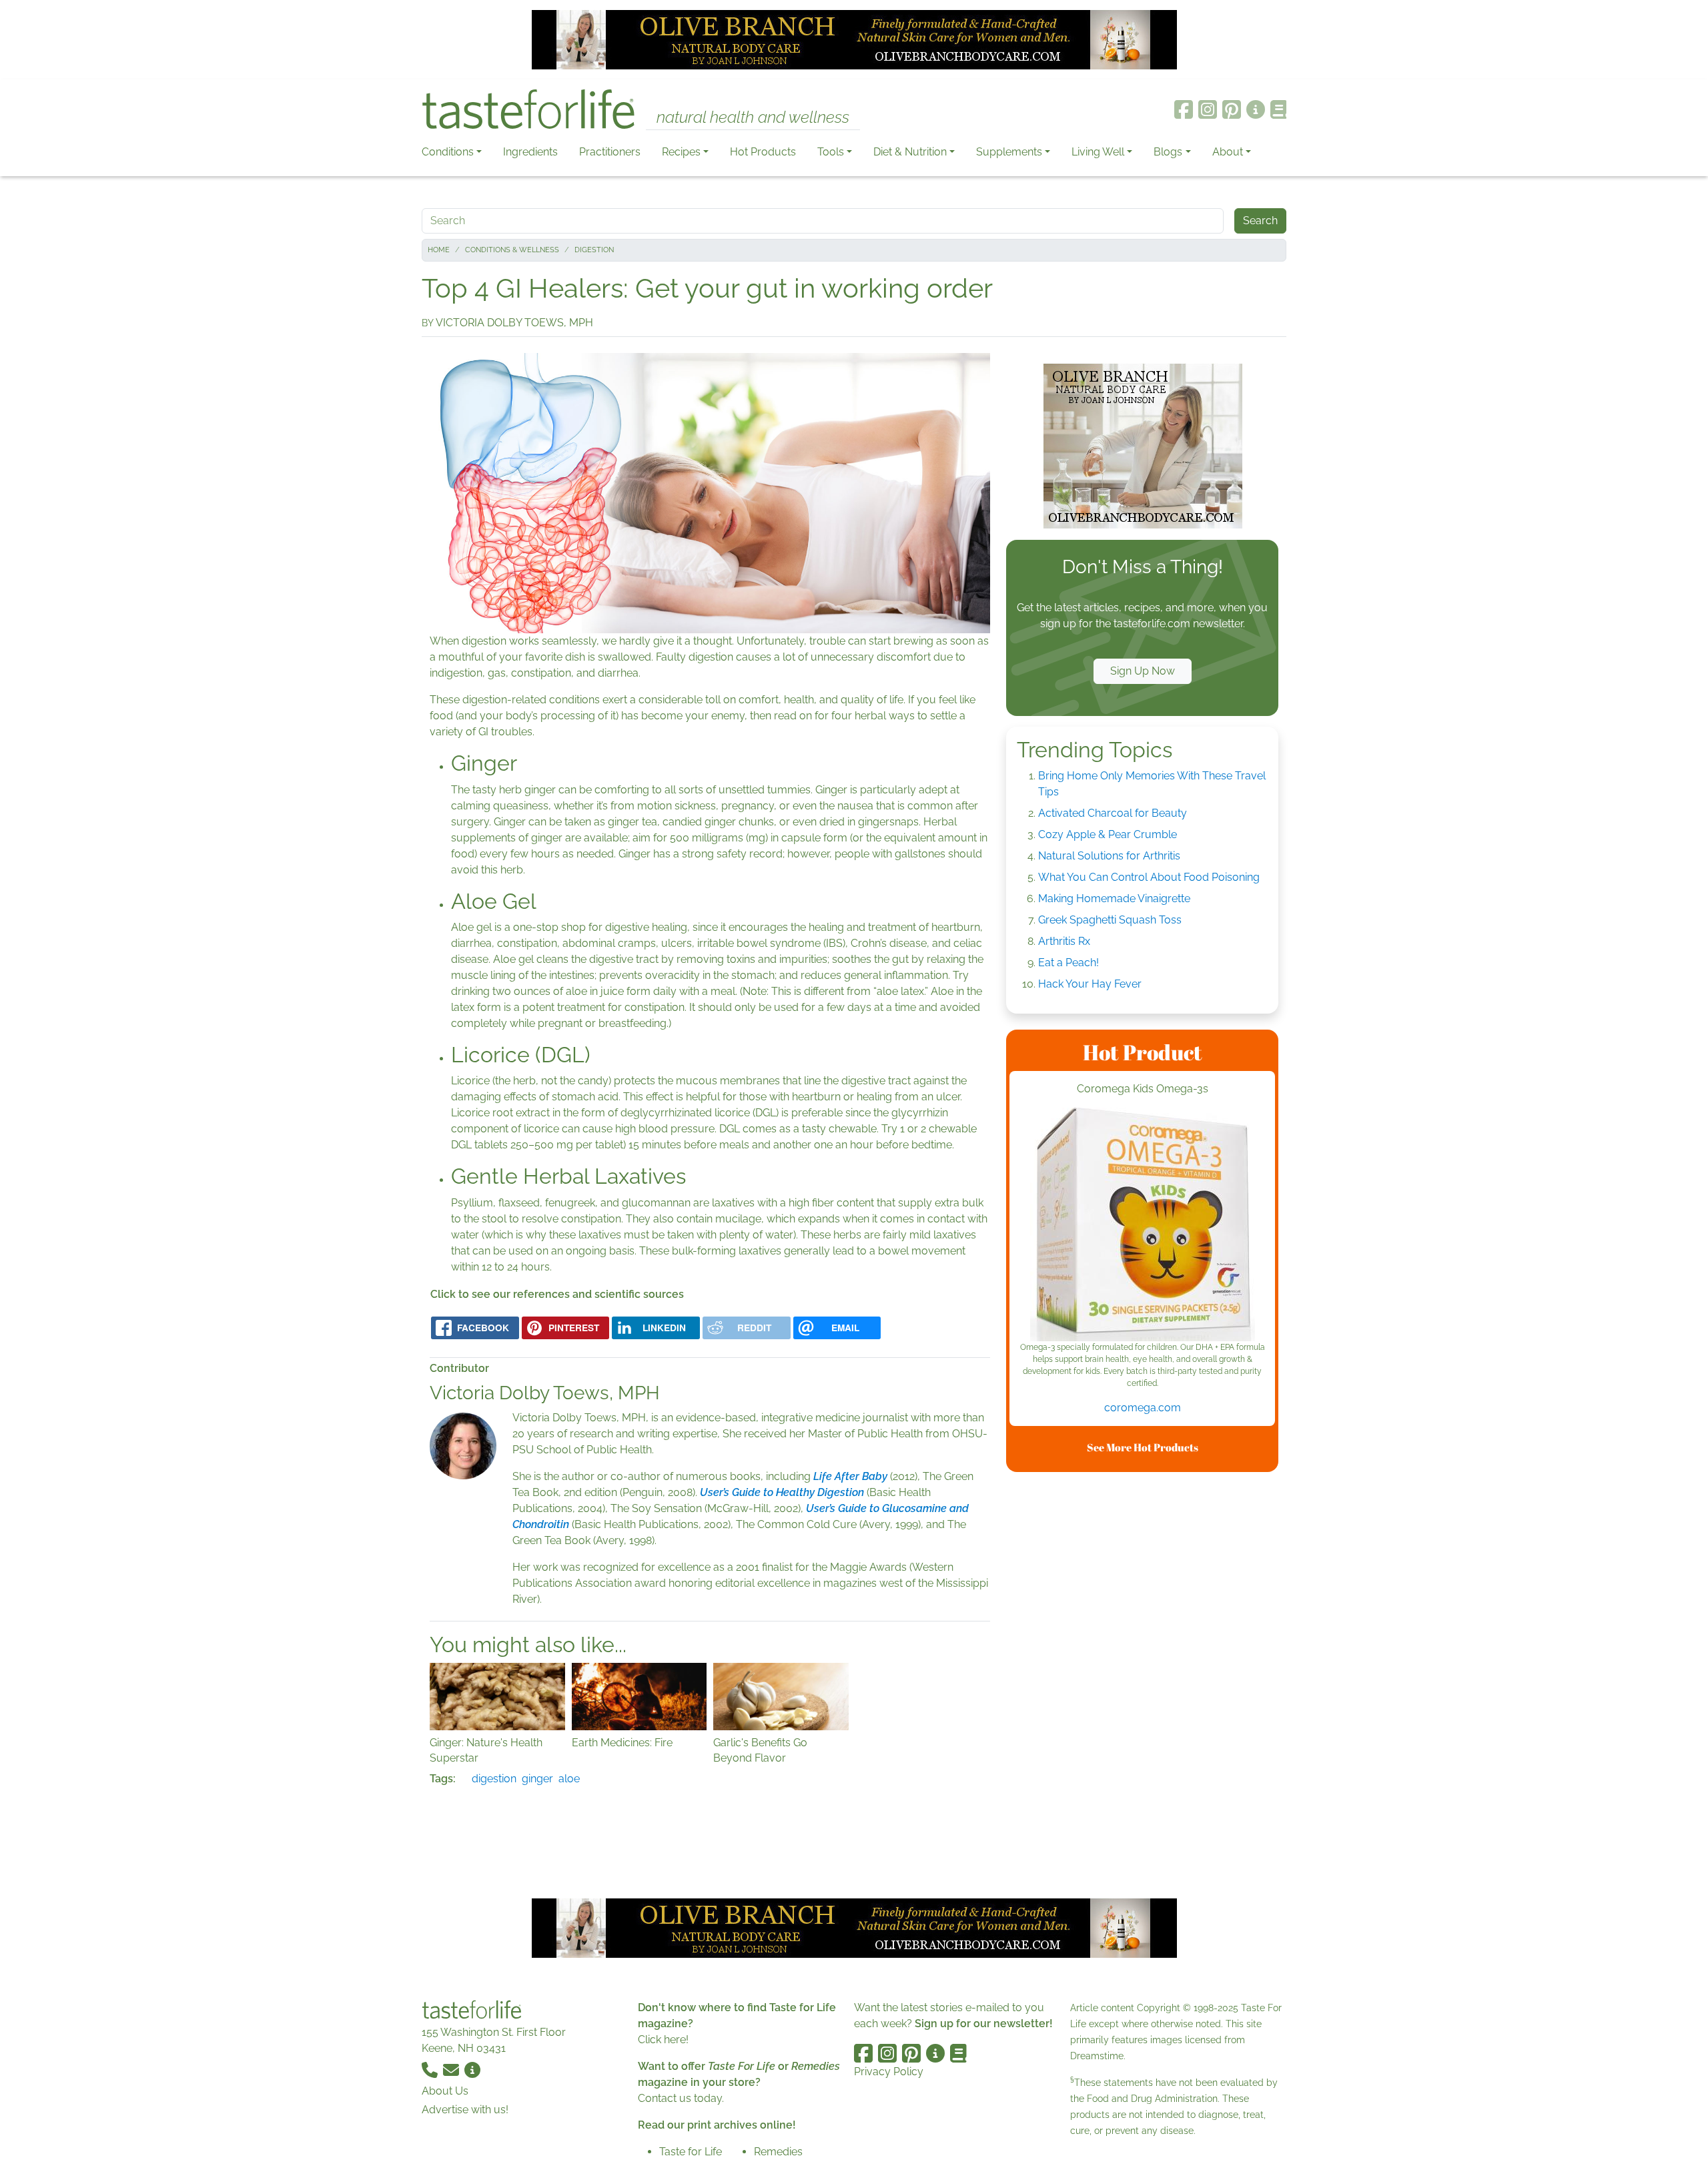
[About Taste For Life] (1256, 109)
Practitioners (610, 152)
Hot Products (763, 152)
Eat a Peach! (1069, 963)
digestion (494, 1779)
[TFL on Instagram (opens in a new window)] (1208, 109)
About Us (445, 2091)
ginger (537, 1779)
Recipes (681, 152)
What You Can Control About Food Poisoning (1149, 877)
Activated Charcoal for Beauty (1113, 813)
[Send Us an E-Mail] (452, 2070)
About (1228, 152)
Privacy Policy (889, 2072)
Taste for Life (691, 2152)
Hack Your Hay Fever (1090, 984)
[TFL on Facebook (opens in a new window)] (1184, 109)
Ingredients (530, 152)
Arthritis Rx (1064, 941)
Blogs (1168, 152)
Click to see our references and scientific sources (557, 1294)
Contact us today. (681, 2098)
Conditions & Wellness (512, 250)
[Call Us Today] (431, 2070)
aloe (569, 1779)
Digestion (594, 250)
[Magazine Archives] (1279, 109)
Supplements (1009, 152)
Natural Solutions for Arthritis (1109, 856)
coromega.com (1143, 1408)
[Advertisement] (1142, 1683)
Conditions (448, 152)
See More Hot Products (1143, 1447)
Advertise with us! (465, 2110)
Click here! (663, 2040)
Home (439, 250)
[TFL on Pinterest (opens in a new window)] (1232, 109)
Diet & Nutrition (910, 152)
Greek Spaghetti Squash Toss (1110, 920)
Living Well (1098, 152)
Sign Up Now (1143, 671)
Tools (831, 152)
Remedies (778, 2152)
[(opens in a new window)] (1142, 1224)
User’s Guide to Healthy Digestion (782, 1492)
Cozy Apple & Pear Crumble (1108, 834)
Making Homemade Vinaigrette (1114, 898)
